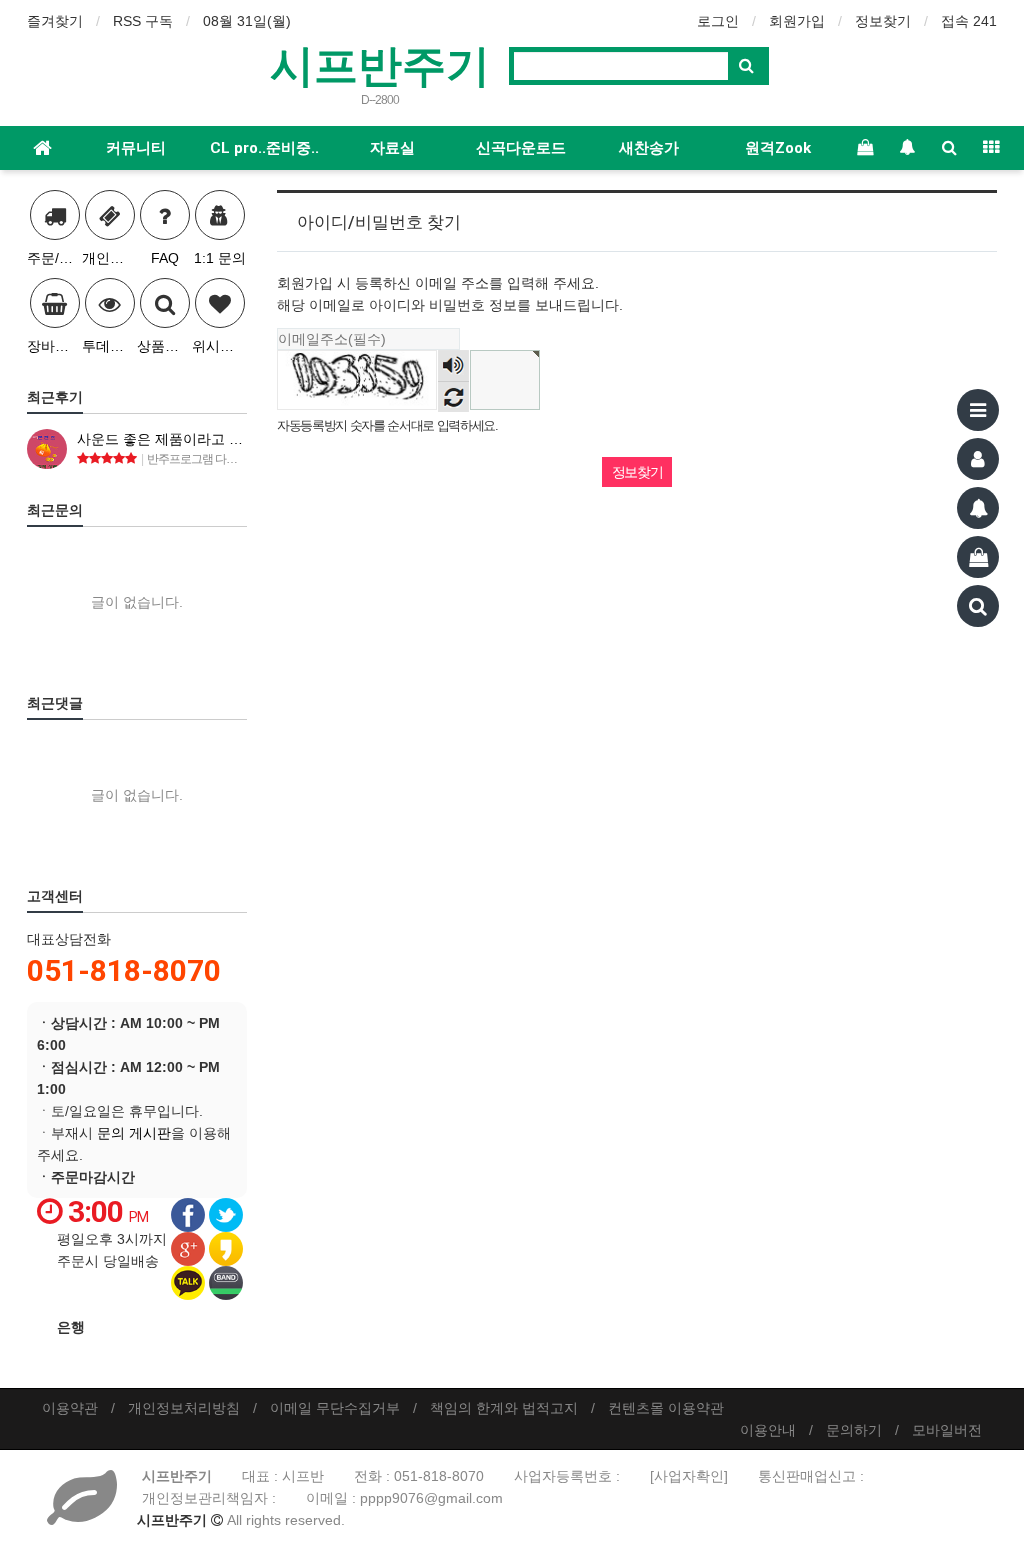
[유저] (978, 459)
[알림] (978, 508)
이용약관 (70, 1408)
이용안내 (768, 1430)
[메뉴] (978, 410)
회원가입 (797, 21)
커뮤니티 (136, 148)
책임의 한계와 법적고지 (504, 1408)
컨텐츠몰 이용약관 (666, 1408)
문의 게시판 (134, 1133)
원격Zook (778, 148)
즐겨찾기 (55, 21)
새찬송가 (649, 148)
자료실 (392, 148)
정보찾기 (883, 21)
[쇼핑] (978, 557)
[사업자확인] (689, 1476)
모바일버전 (947, 1430)
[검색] (978, 606)
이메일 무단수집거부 (335, 1408)
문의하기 (854, 1430)
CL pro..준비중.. (264, 148)
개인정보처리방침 (184, 1408)
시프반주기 (380, 64)
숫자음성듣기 (454, 367)
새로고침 (453, 396)
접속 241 (969, 21)
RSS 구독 (143, 21)
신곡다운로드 (521, 148)
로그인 (718, 21)
